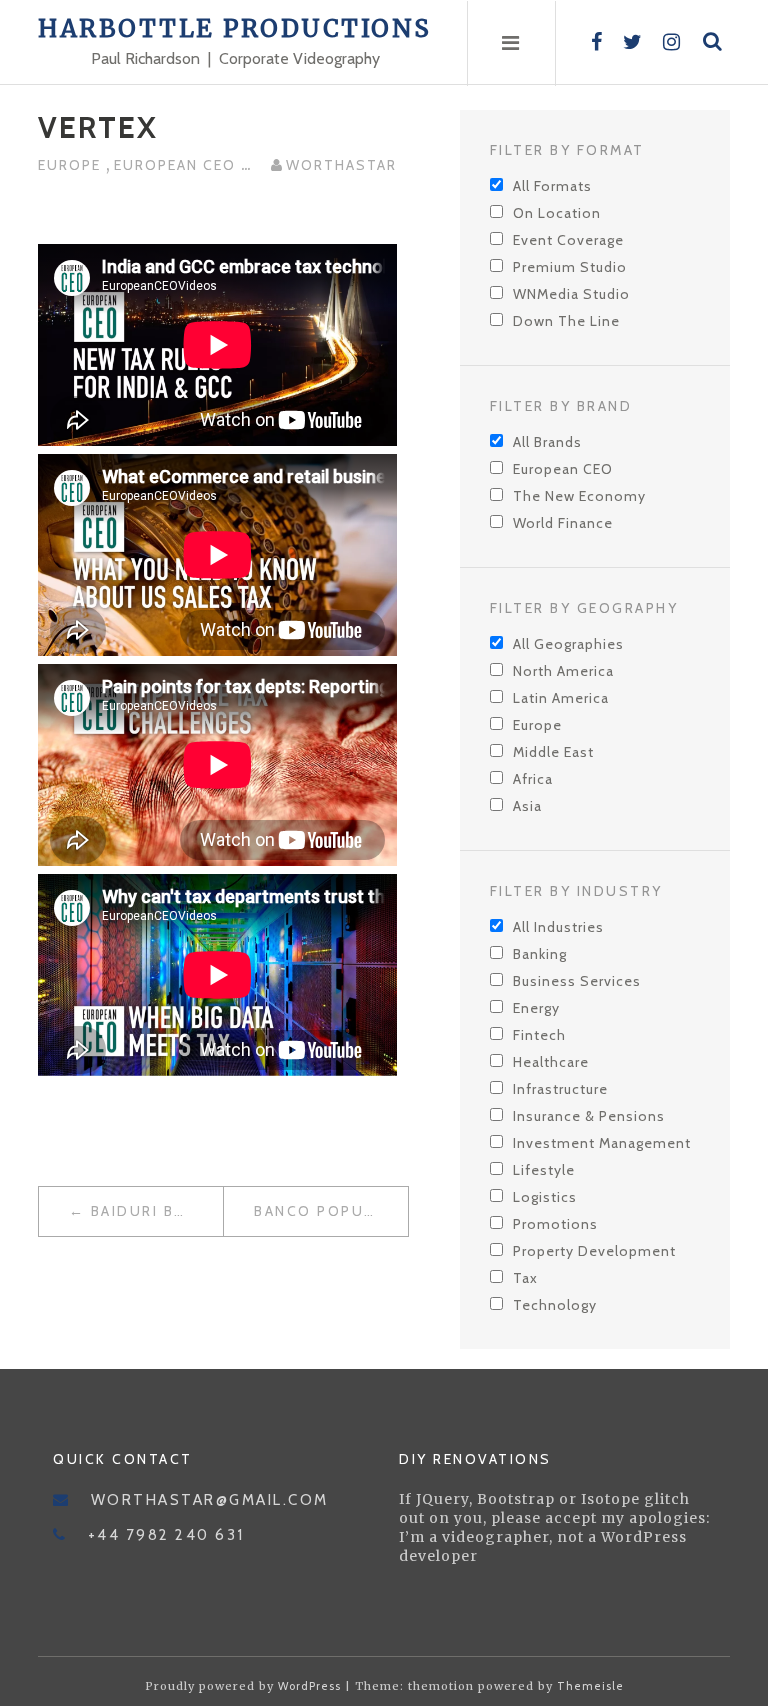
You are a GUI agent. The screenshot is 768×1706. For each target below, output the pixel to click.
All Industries (558, 927)
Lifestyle (544, 1170)
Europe (72, 165)
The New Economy (579, 496)
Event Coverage (568, 240)
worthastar (341, 165)
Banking (540, 954)
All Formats (552, 186)
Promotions (555, 1224)
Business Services (577, 981)
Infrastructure (560, 1089)
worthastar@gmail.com (210, 1500)
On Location (557, 213)
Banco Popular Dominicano (331, 1211)
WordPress (309, 1686)
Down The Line (566, 321)
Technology (555, 1305)
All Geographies (568, 644)
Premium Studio (570, 267)
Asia (527, 806)
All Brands (547, 442)
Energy (536, 1008)
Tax (525, 1278)
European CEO (177, 165)
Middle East (553, 752)
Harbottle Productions (235, 28)
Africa (533, 779)
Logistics (545, 1197)
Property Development (594, 1251)
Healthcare (551, 1062)
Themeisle (590, 1686)
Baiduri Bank (149, 1211)
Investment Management (602, 1143)
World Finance (563, 523)
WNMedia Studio (571, 294)
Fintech (539, 1035)
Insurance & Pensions (589, 1116)
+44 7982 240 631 (166, 1535)
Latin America (561, 698)
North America (563, 671)
